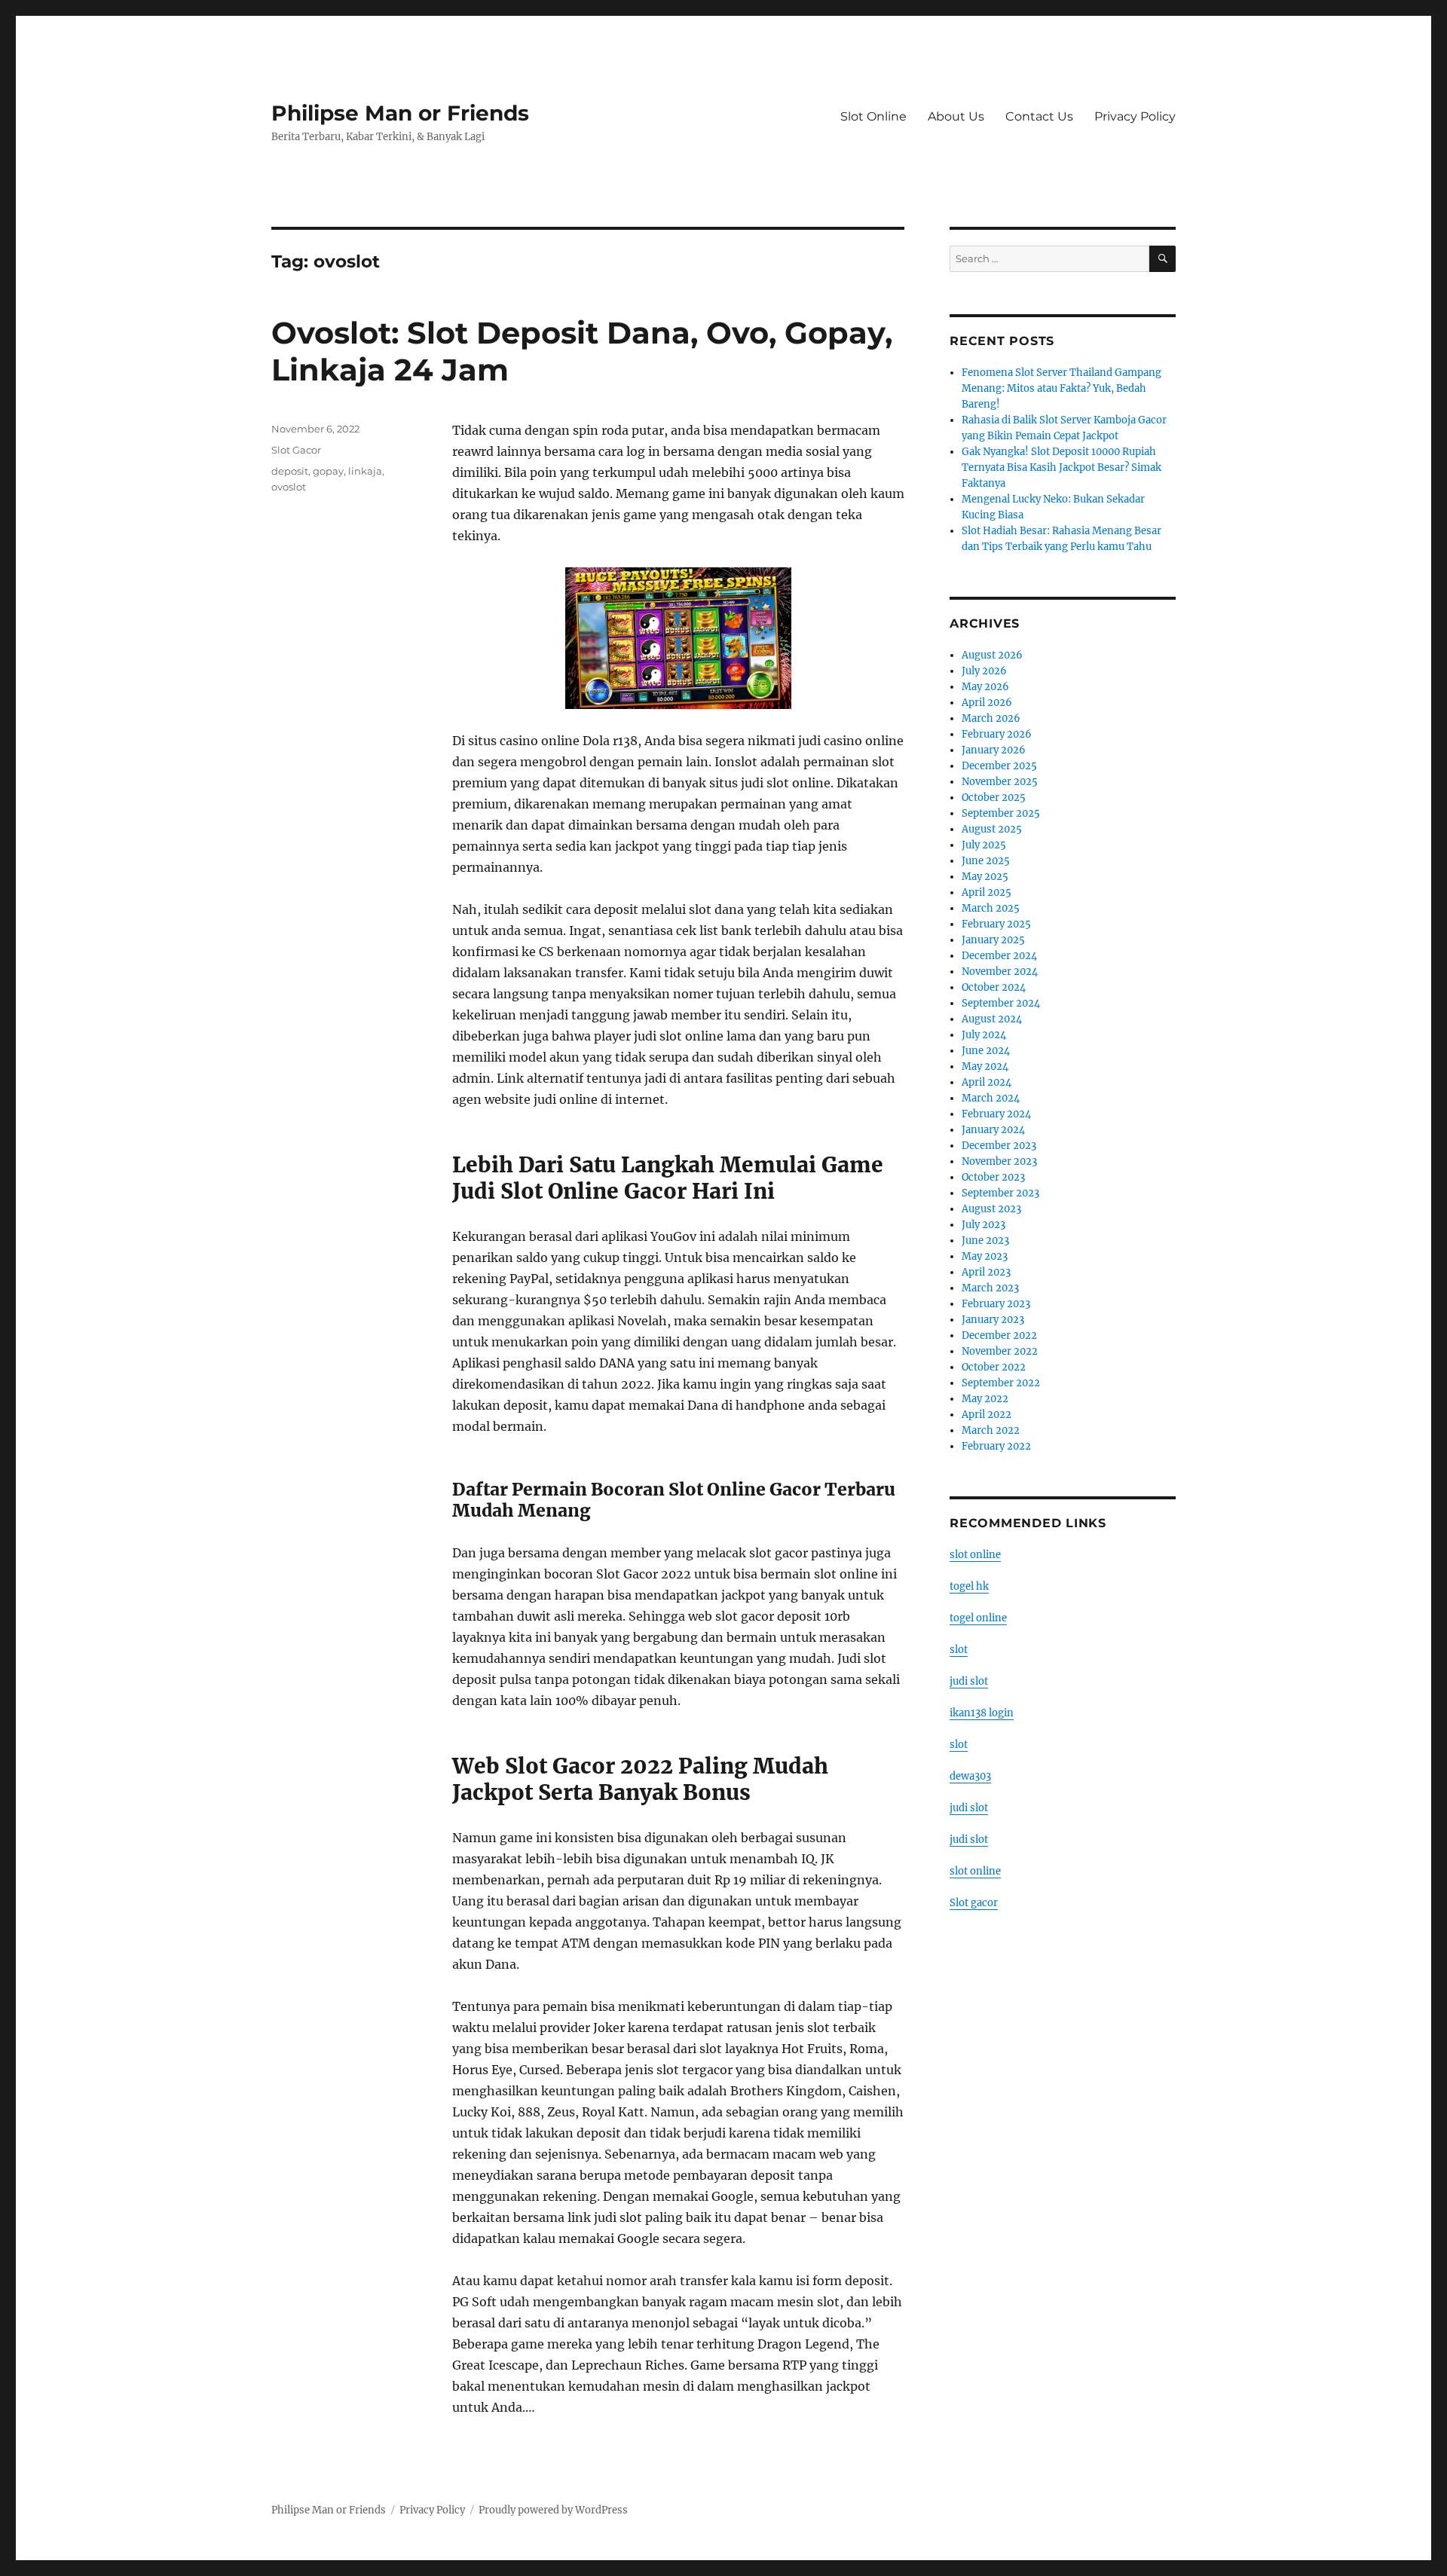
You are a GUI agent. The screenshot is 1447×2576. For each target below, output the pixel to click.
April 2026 (987, 703)
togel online (978, 1618)
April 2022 (987, 1415)
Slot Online (873, 116)
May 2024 (985, 1066)
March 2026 (991, 718)
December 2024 (999, 956)
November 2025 (1000, 782)
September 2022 (1001, 1383)
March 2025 (991, 908)
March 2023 (990, 1288)
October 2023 (993, 1177)
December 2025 (999, 766)
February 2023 (996, 1304)
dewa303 (970, 1776)
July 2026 (984, 671)
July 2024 (984, 1035)
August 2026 (992, 655)
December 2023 (999, 1146)
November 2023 (999, 1161)
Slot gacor (974, 1903)
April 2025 (987, 892)
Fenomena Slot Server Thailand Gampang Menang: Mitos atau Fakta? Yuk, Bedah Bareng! (1062, 388)
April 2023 (986, 1272)
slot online (975, 1555)
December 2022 (999, 1335)
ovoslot (289, 487)
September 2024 (1001, 1003)
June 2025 (986, 861)
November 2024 (1000, 972)
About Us (956, 116)
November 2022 (1000, 1351)
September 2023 (1000, 1193)
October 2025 (994, 798)
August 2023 (991, 1209)
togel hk (969, 1586)
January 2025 (993, 940)
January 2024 (993, 1130)
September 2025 (1001, 813)
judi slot (969, 1681)
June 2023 (985, 1241)
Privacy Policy (1135, 116)
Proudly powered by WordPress (553, 2510)
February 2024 (996, 1114)
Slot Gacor (296, 450)
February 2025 (996, 924)
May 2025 (985, 877)
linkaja (365, 471)
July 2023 (984, 1225)
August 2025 (992, 829)
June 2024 (986, 1051)
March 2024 (991, 1098)
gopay (328, 471)
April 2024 (987, 1082)
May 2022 (985, 1399)
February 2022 (996, 1446)
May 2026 (985, 687)
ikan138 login (982, 1713)
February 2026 (997, 734)
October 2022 (994, 1367)
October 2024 (994, 987)
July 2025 (984, 845)
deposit (290, 471)
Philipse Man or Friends (400, 113)
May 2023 (985, 1256)
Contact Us (1039, 116)
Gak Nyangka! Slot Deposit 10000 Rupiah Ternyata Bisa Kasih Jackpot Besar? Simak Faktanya (1062, 468)
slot (959, 1650)
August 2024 (992, 1019)
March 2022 (991, 1430)
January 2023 (993, 1320)
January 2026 (994, 750)
